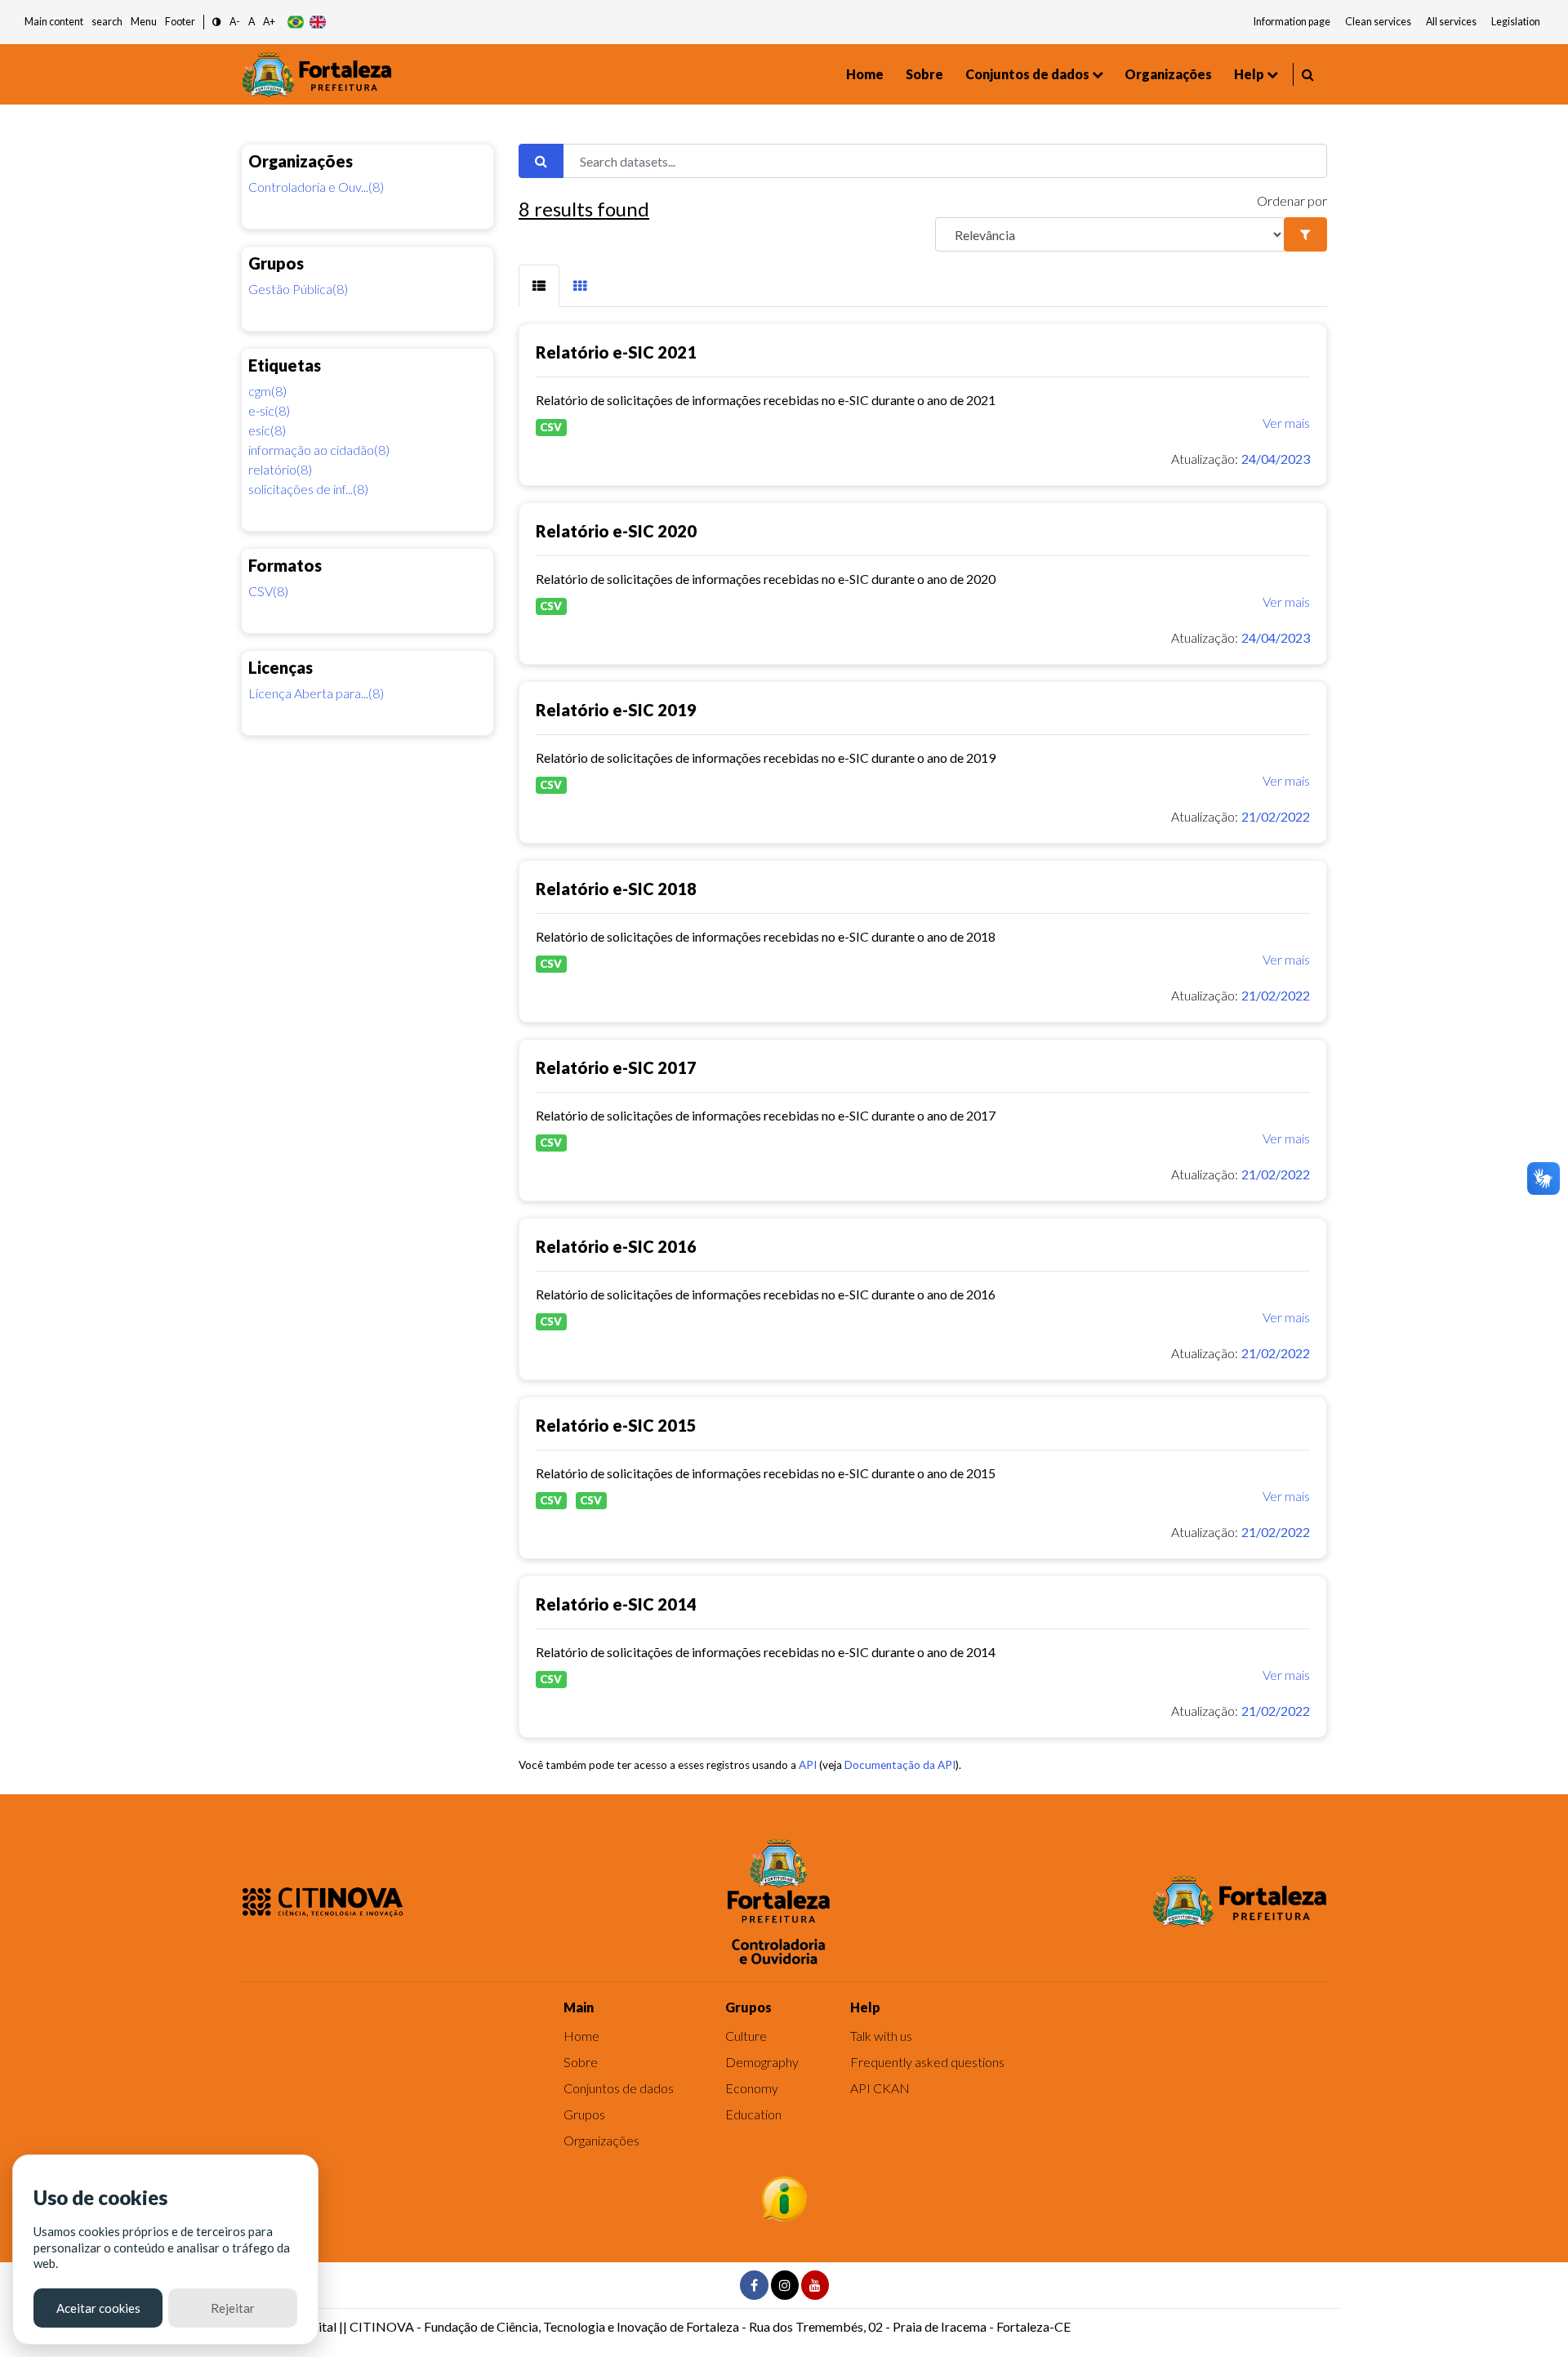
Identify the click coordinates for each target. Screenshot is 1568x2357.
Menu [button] (144, 22)
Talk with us (881, 2036)
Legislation (1516, 22)
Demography (762, 2062)
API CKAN (880, 2088)
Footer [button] (180, 22)
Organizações (1168, 74)
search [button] (107, 22)
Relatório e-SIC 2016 (616, 1246)
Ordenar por (1292, 201)
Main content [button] (54, 22)
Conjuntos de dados (1027, 74)
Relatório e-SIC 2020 (616, 531)
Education (753, 2114)
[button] (217, 22)
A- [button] (235, 22)
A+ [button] (269, 22)
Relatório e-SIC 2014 (616, 1604)
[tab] (539, 286)
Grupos (584, 2114)
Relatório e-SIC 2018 (616, 889)
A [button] (252, 22)
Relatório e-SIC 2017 (616, 1067)
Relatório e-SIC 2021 (616, 352)
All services (1451, 22)
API (808, 1765)
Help (1249, 74)
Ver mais (1286, 423)
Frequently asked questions (927, 2062)
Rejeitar (233, 2308)
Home (865, 74)
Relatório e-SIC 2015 (616, 1425)
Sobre (924, 74)
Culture (746, 2036)
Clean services (1378, 22)
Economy (752, 2088)
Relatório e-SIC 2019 (616, 710)
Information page (1292, 22)
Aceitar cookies (98, 2308)
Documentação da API (900, 1765)
